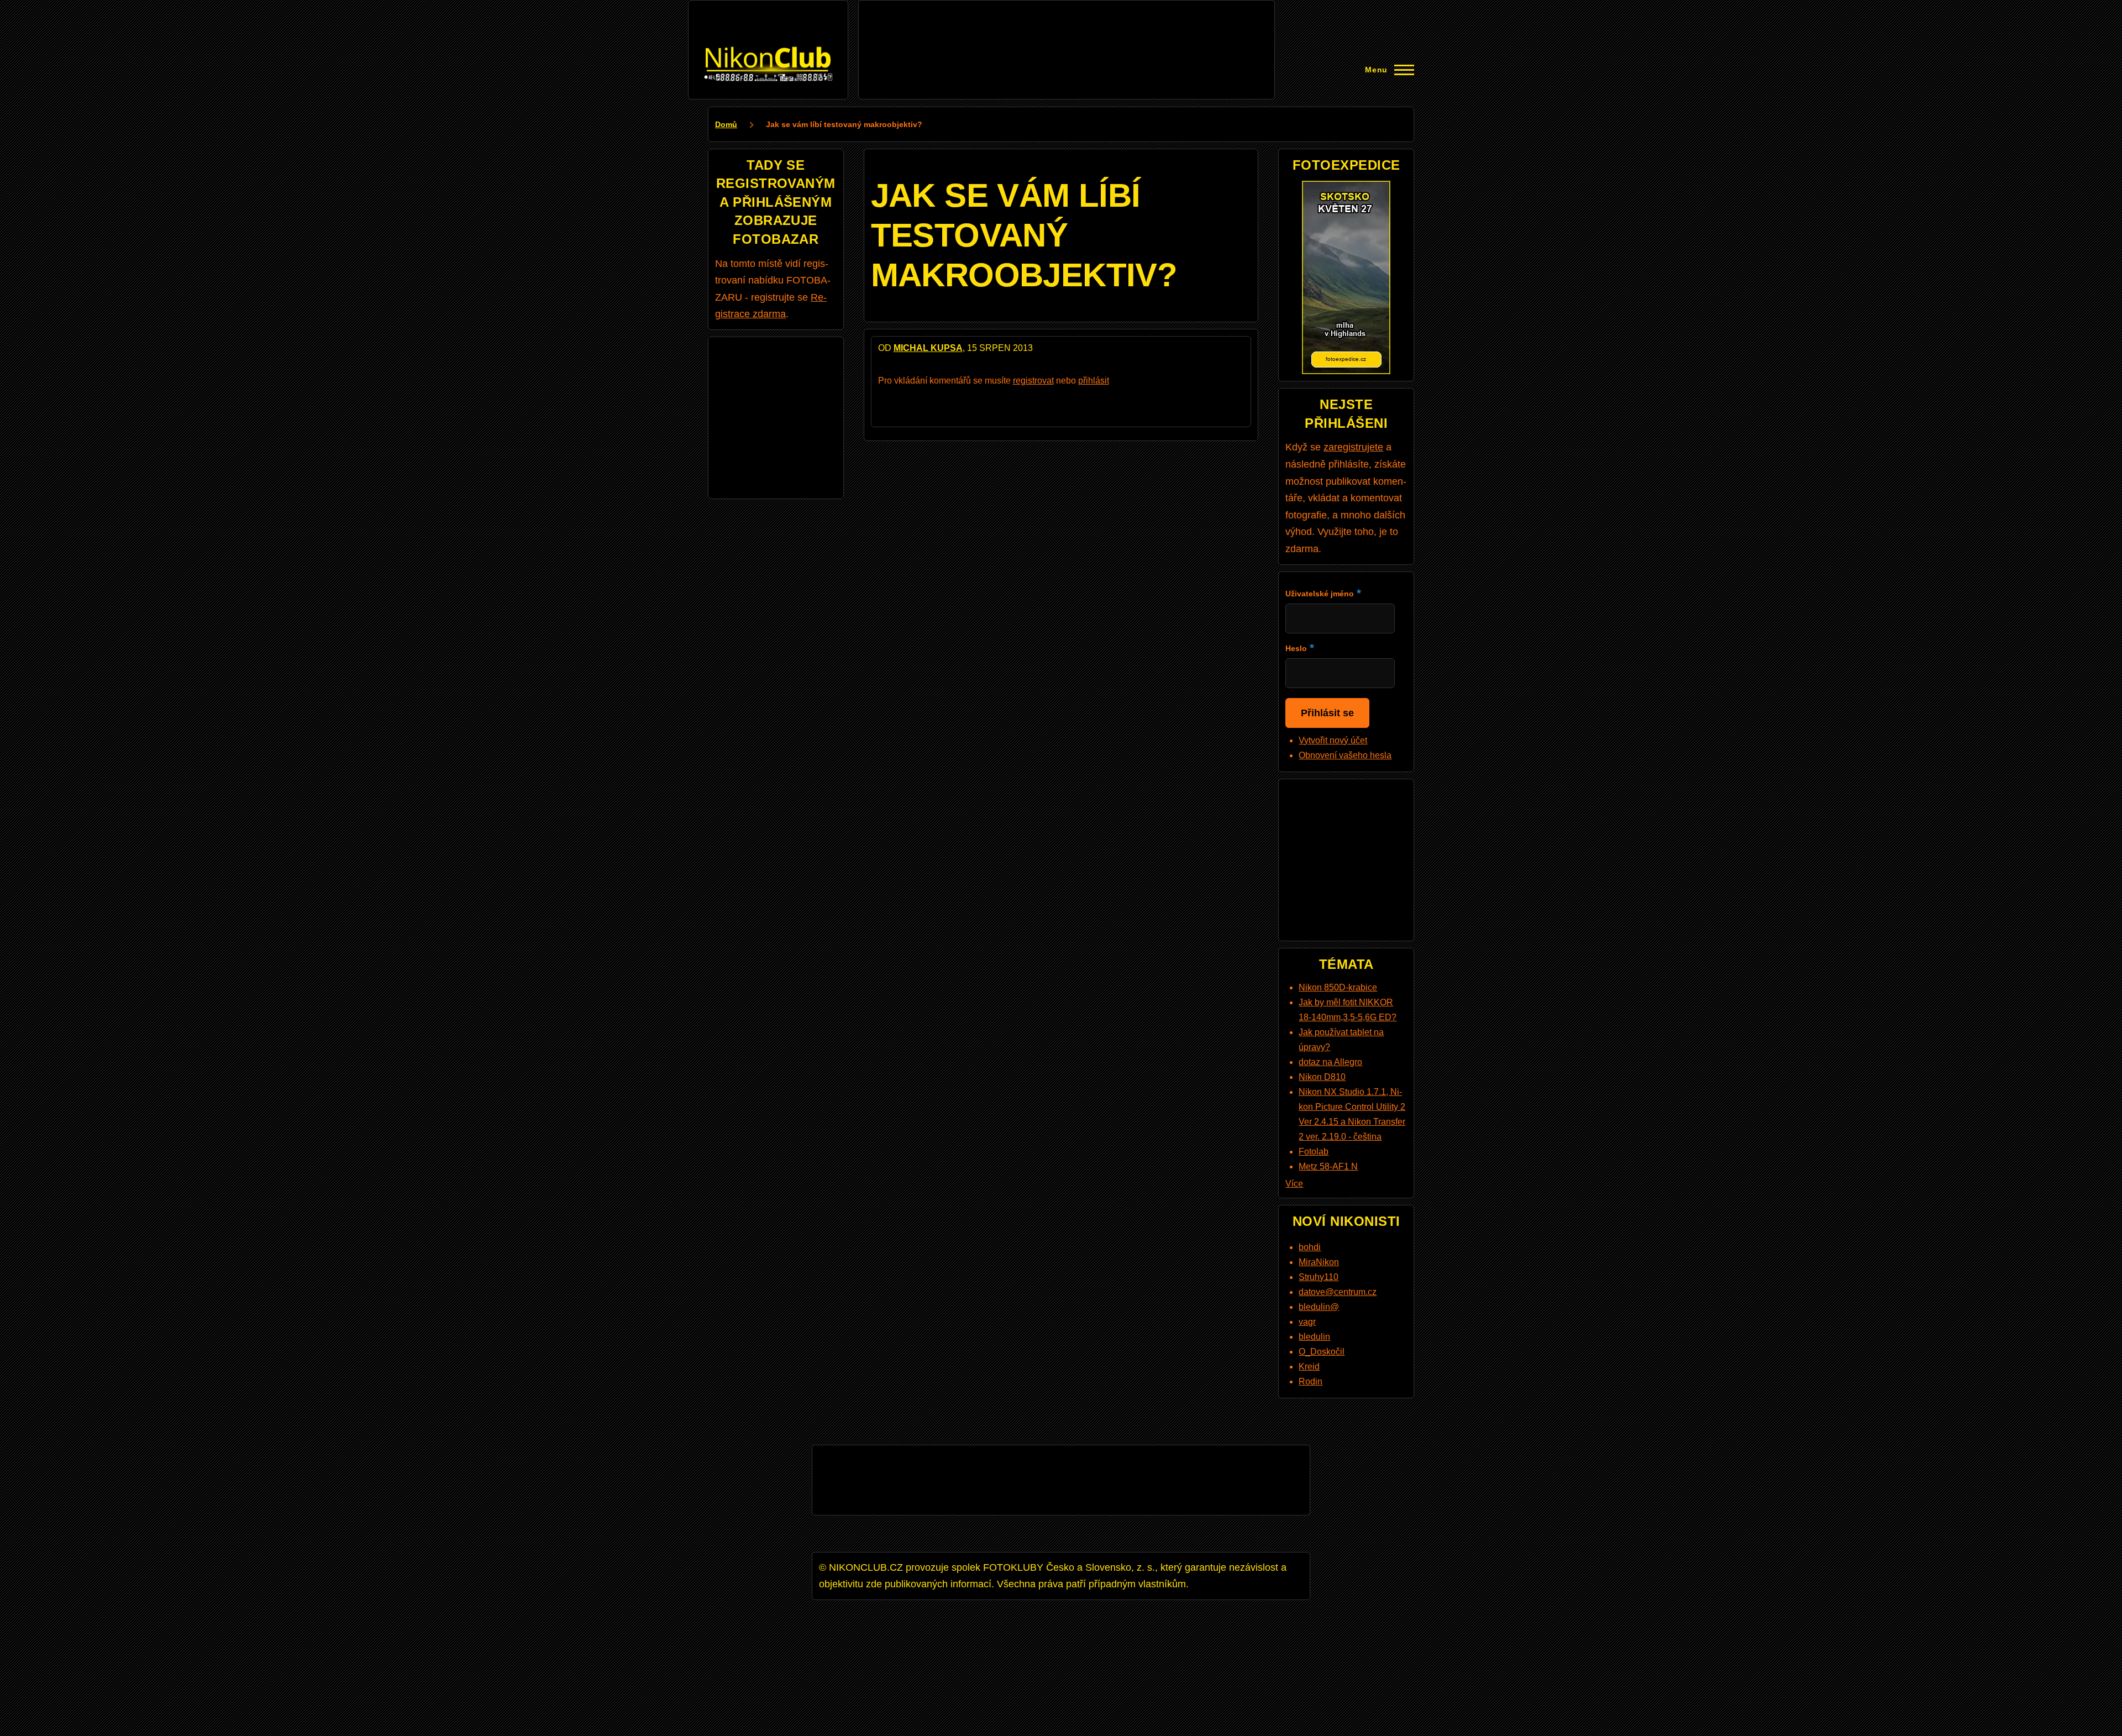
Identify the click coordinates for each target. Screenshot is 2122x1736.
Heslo (1296, 648)
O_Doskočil (1322, 1352)
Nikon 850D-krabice (1338, 987)
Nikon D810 (1322, 1077)
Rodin (1311, 1381)
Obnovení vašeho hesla (1345, 755)
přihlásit (1094, 381)
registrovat (1033, 381)
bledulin (1314, 1337)
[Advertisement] (1067, 32)
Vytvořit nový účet (1333, 740)
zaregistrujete (1353, 447)
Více (1294, 1184)
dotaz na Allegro (1330, 1062)
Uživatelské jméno (1320, 594)
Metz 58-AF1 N (1328, 1166)
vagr (1307, 1322)
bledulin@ (1319, 1307)
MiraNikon (1319, 1262)
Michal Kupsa (928, 348)
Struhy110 (1319, 1277)
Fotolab (1314, 1152)
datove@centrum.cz (1338, 1292)
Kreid (1309, 1367)
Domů (726, 124)
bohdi (1310, 1247)
